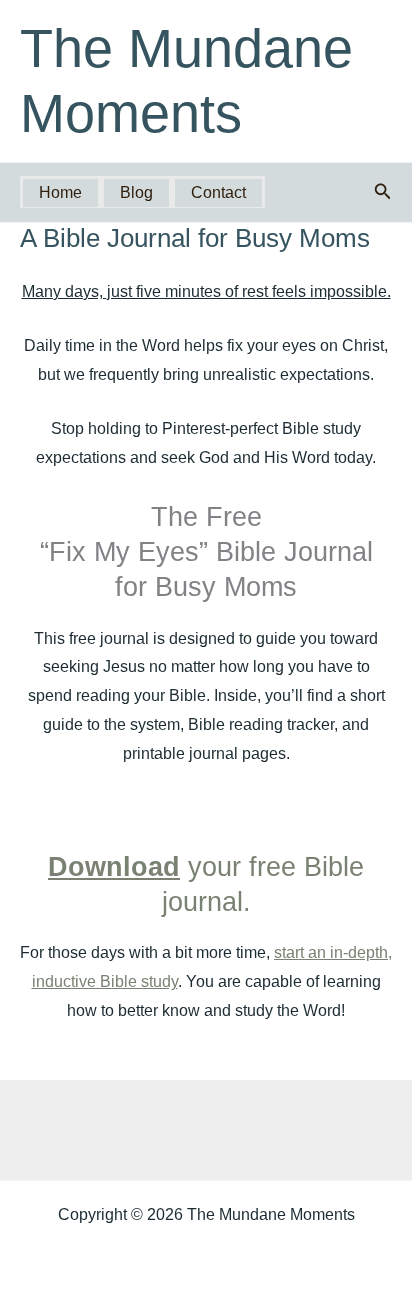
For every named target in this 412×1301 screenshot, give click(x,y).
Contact (218, 192)
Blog (136, 192)
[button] (383, 192)
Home (60, 192)
